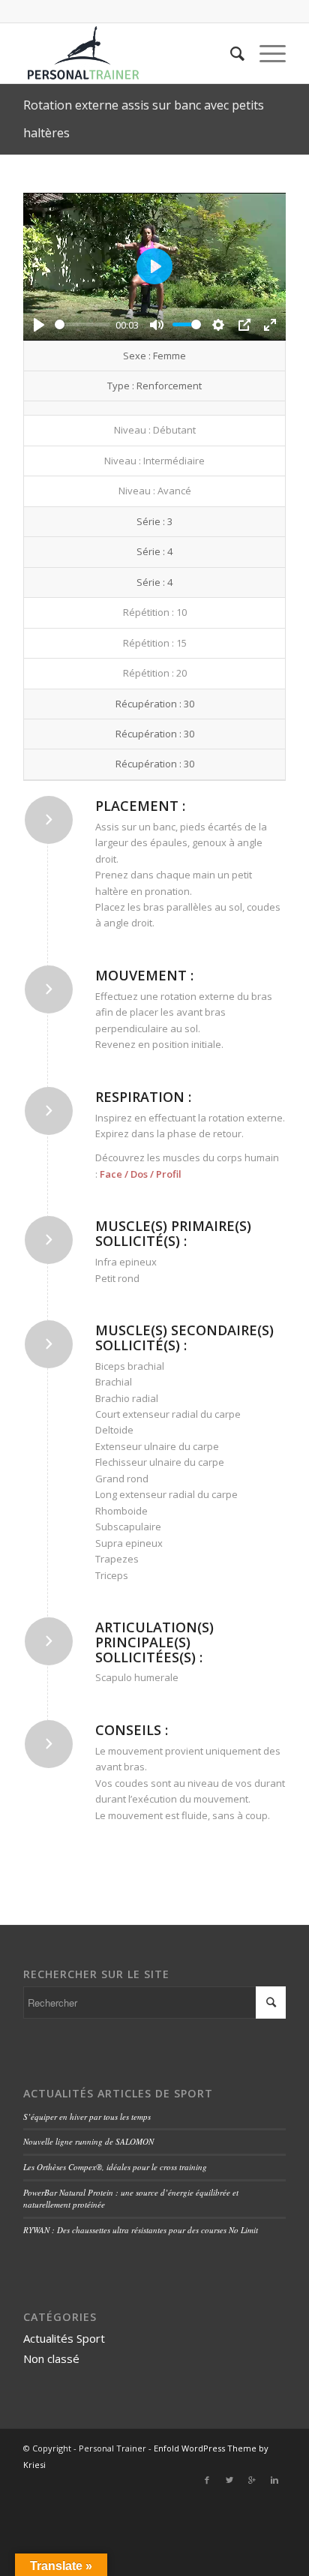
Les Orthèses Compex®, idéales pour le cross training (115, 2167)
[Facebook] (207, 2480)
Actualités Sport (64, 2338)
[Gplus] (252, 2480)
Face (111, 1174)
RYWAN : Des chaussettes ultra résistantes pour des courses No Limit (141, 2230)
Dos (139, 1174)
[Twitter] (229, 2480)
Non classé (51, 2358)
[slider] (82, 324)
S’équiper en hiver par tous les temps (87, 2117)
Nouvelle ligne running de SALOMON (88, 2141)
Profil (169, 1174)
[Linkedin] (274, 2480)
